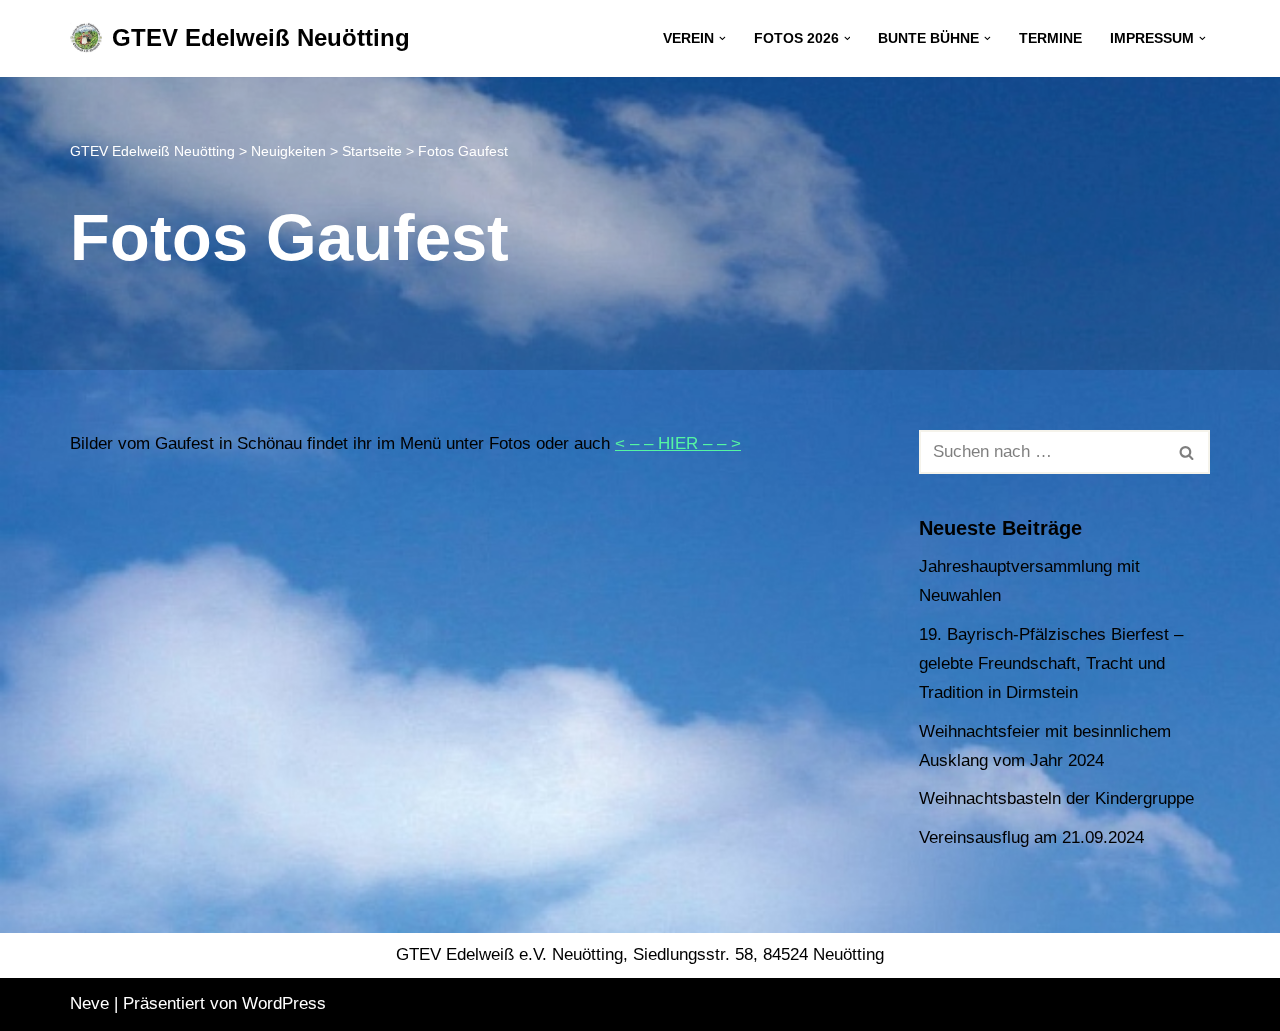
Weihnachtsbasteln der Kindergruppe (1056, 798)
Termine (1050, 38)
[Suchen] (1187, 452)
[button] (722, 38)
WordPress (284, 1003)
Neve (89, 1003)
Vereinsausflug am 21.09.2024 (1031, 837)
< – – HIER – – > (678, 443)
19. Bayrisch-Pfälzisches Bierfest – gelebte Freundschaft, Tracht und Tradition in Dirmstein (1051, 663)
